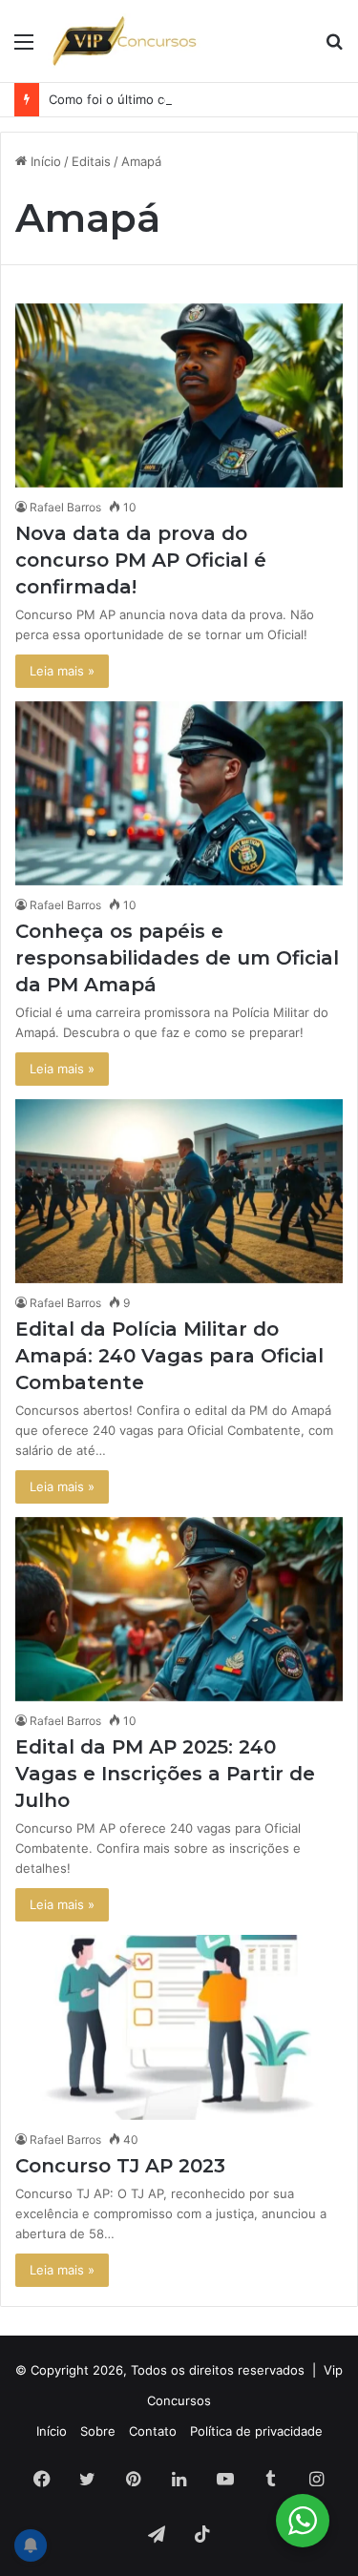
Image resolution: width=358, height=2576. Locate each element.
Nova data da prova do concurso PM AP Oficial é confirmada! (141, 560)
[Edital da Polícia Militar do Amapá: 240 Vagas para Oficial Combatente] (179, 1191)
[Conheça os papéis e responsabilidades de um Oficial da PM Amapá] (179, 793)
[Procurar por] (334, 48)
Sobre (98, 2431)
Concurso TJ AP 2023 (120, 2166)
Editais (91, 161)
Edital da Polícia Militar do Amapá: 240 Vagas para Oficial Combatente (169, 1356)
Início (44, 161)
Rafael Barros (65, 507)
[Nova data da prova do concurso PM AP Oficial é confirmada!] (179, 395)
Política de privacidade (256, 2431)
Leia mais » (62, 671)
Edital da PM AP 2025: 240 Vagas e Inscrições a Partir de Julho (165, 1774)
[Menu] (24, 48)
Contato (153, 2431)
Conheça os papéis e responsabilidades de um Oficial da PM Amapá (177, 958)
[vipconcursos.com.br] (124, 41)
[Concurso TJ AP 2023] (179, 2027)
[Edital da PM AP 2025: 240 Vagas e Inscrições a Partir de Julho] (179, 1609)
